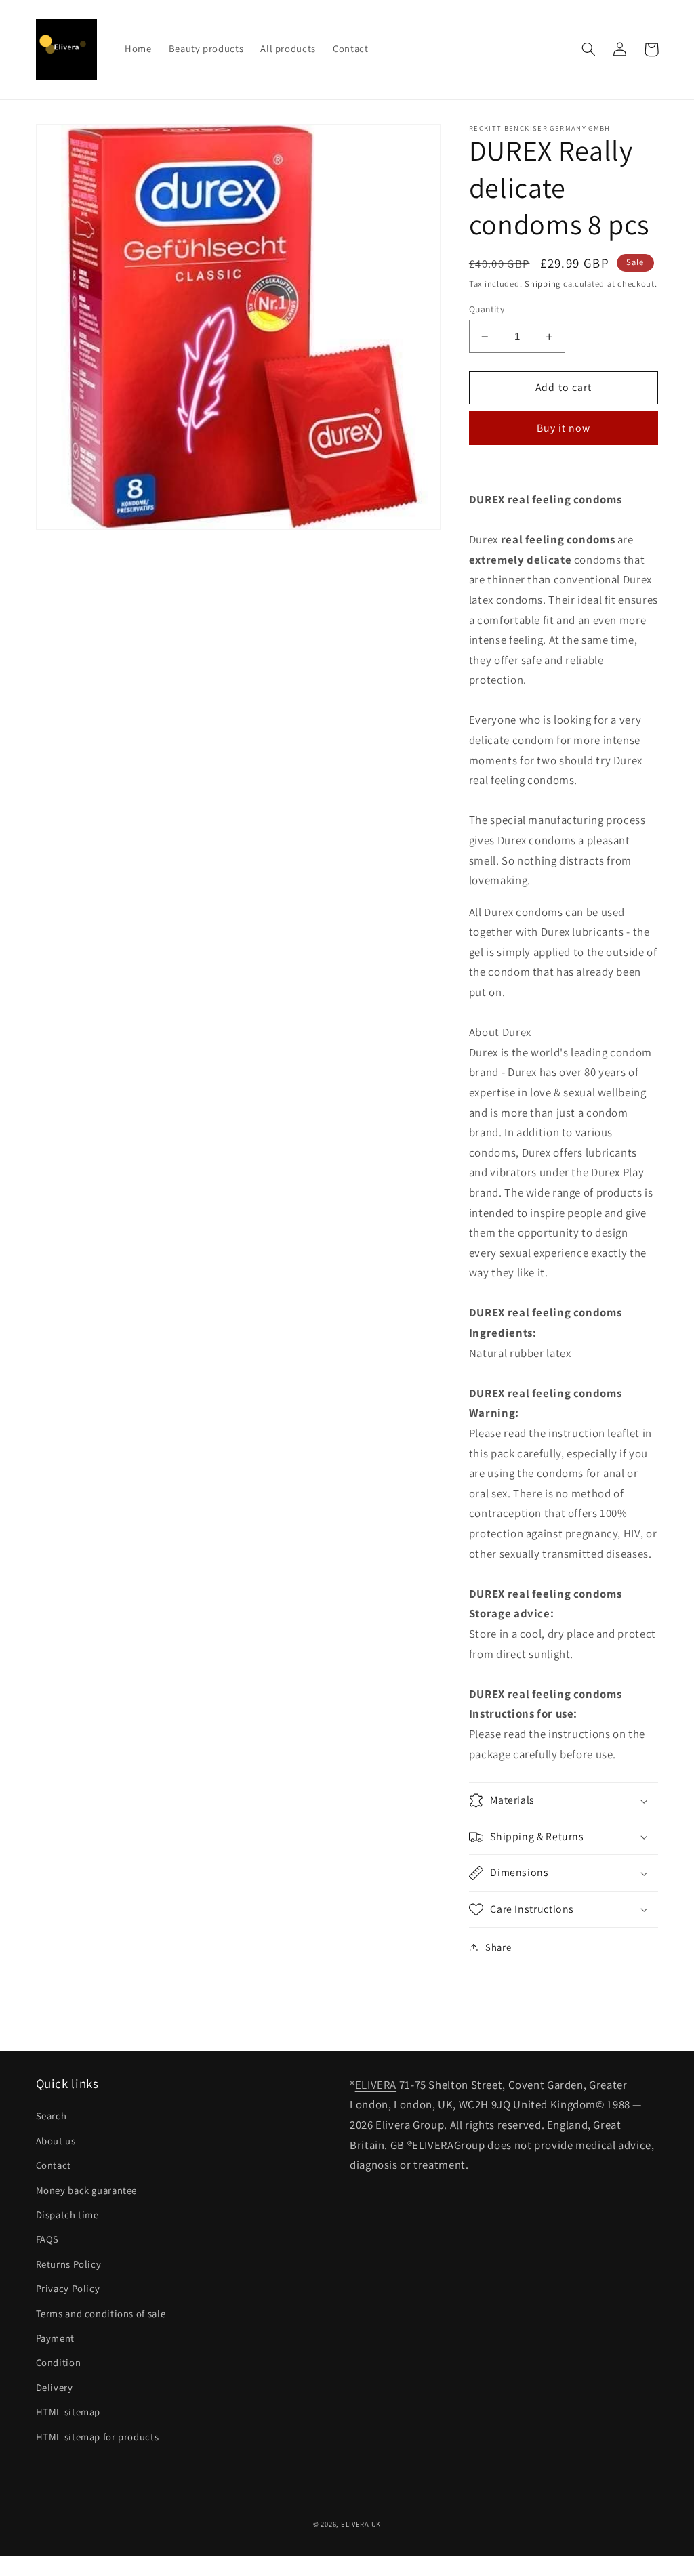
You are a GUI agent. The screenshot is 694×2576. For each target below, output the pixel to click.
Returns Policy (69, 2264)
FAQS (48, 2239)
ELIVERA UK (361, 2524)
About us (56, 2141)
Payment (55, 2338)
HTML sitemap (68, 2412)
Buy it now (564, 428)
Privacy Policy (68, 2288)
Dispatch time (67, 2215)
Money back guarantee (87, 2190)
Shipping (543, 284)
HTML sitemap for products (98, 2437)
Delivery (55, 2387)
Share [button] (498, 1947)
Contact (54, 2165)
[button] (589, 49)
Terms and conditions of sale (101, 2313)
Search (52, 2116)
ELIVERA (376, 2085)
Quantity (487, 309)
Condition (59, 2362)
